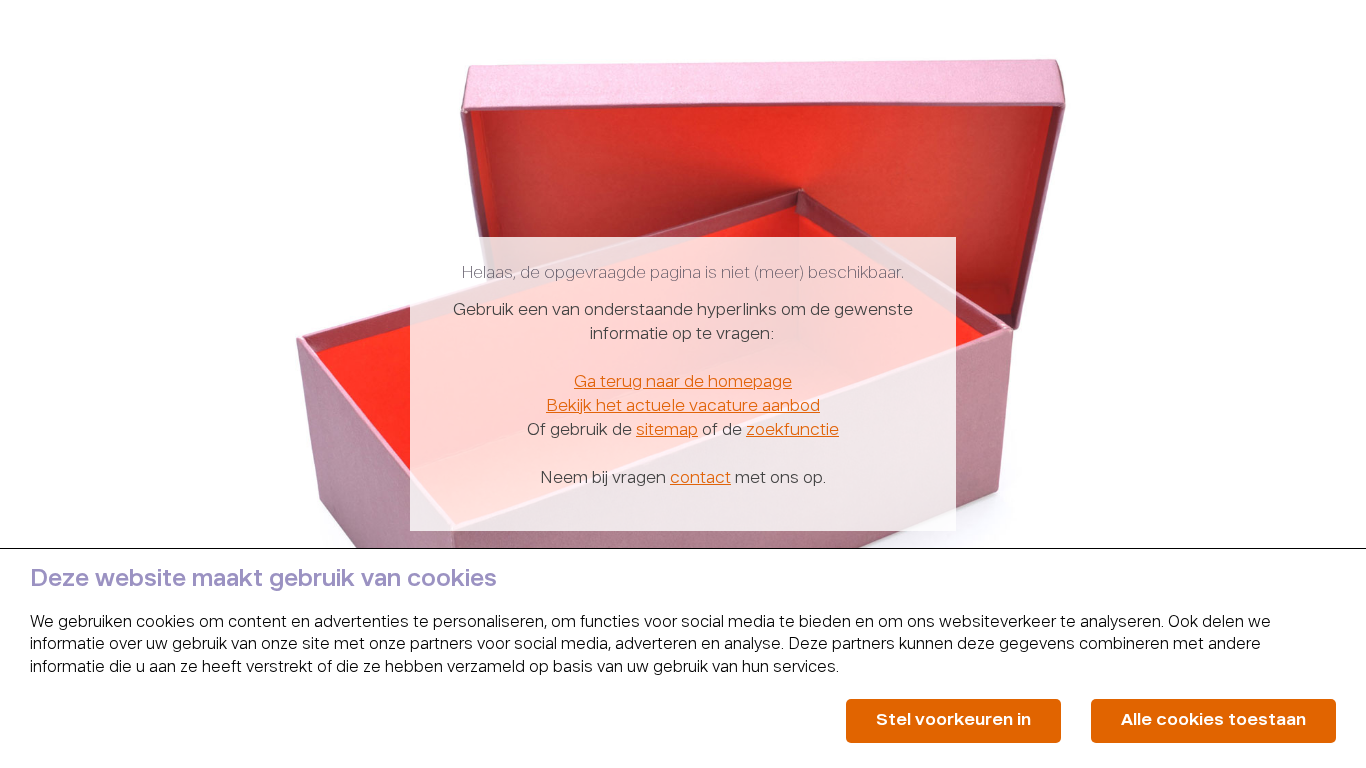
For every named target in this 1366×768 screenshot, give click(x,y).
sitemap (667, 431)
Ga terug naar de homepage (683, 383)
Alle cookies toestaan (1213, 720)
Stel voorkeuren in (953, 720)
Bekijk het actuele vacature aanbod (683, 407)
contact (700, 479)
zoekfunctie (792, 431)
